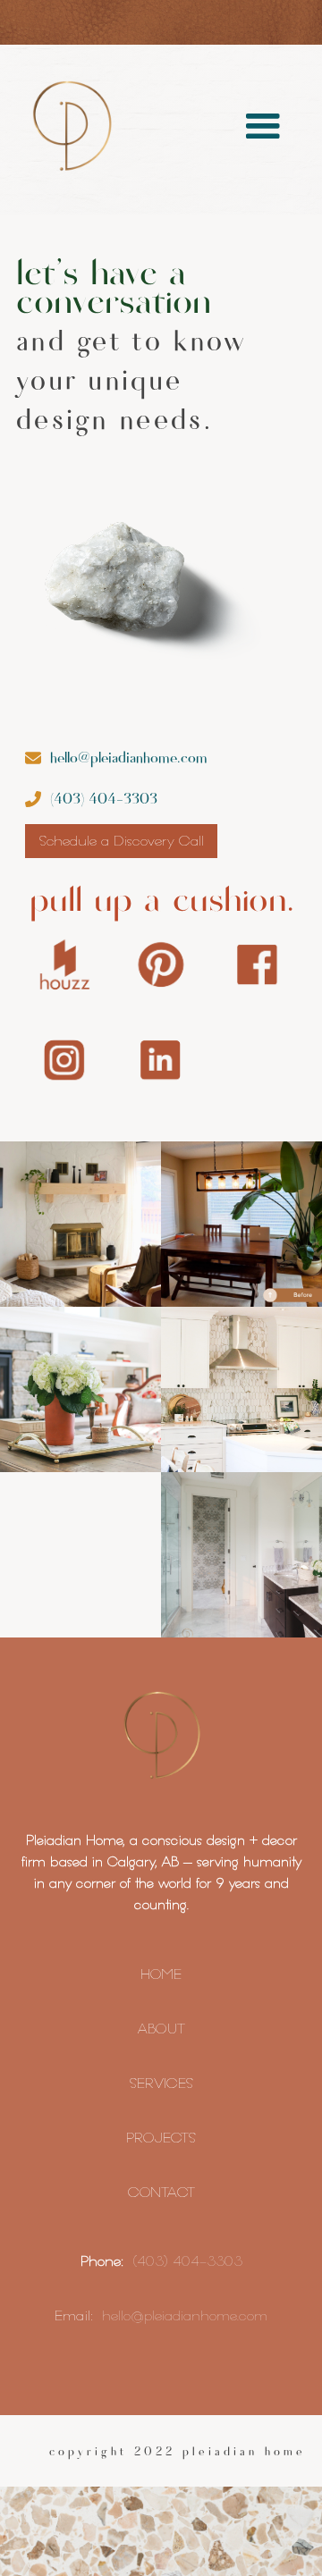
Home (161, 1974)
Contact (161, 2192)
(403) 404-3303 (187, 2261)
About (161, 2029)
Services (161, 2083)
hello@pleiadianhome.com (185, 2315)
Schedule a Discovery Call (121, 841)
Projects (161, 2138)
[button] (263, 127)
